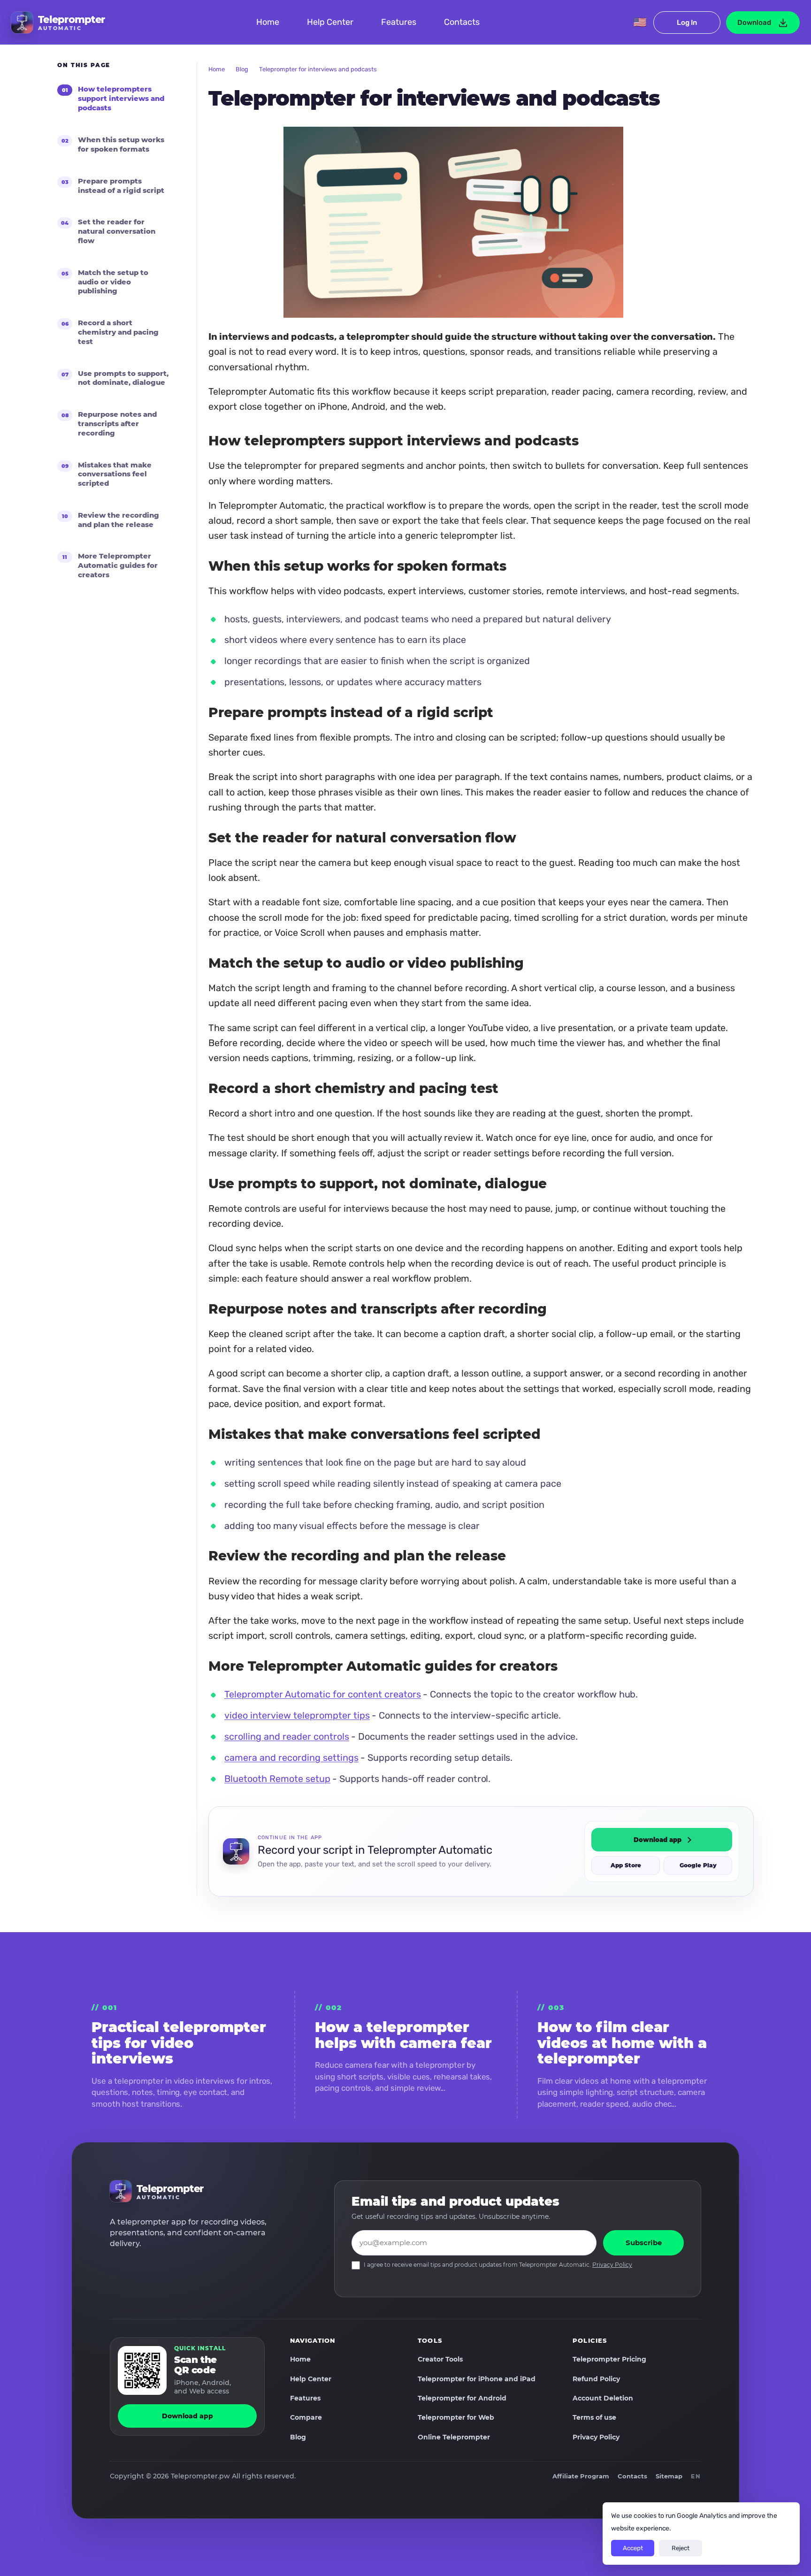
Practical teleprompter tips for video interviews (179, 2043)
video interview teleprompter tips (297, 1716)
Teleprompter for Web (456, 2417)
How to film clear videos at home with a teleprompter (622, 2043)
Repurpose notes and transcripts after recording (117, 424)
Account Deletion (603, 2398)
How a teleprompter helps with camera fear (403, 2035)
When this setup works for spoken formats (121, 144)
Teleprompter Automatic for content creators (323, 1695)
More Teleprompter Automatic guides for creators (118, 565)
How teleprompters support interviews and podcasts (121, 99)
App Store (626, 1866)
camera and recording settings (291, 1758)
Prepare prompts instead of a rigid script (121, 186)
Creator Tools (440, 2359)
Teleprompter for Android (462, 2398)
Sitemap (669, 2476)
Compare (306, 2417)
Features (399, 22)
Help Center (330, 22)
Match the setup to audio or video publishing (113, 282)
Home (268, 22)
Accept (633, 2548)
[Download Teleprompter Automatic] (142, 2370)
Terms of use (594, 2417)
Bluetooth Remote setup (277, 1779)
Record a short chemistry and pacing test (118, 332)
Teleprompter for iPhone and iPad (477, 2379)
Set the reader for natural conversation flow (117, 231)
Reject (681, 2548)
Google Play (698, 1866)
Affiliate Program (581, 2476)
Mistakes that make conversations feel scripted (115, 474)
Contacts (462, 22)
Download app (658, 1840)
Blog (242, 69)
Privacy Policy (612, 2265)
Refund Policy (596, 2379)
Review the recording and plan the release (119, 520)
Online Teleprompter (454, 2437)
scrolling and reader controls (287, 1736)
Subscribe (644, 2243)
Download (754, 23)
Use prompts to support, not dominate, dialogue (123, 378)
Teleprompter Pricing (609, 2359)
